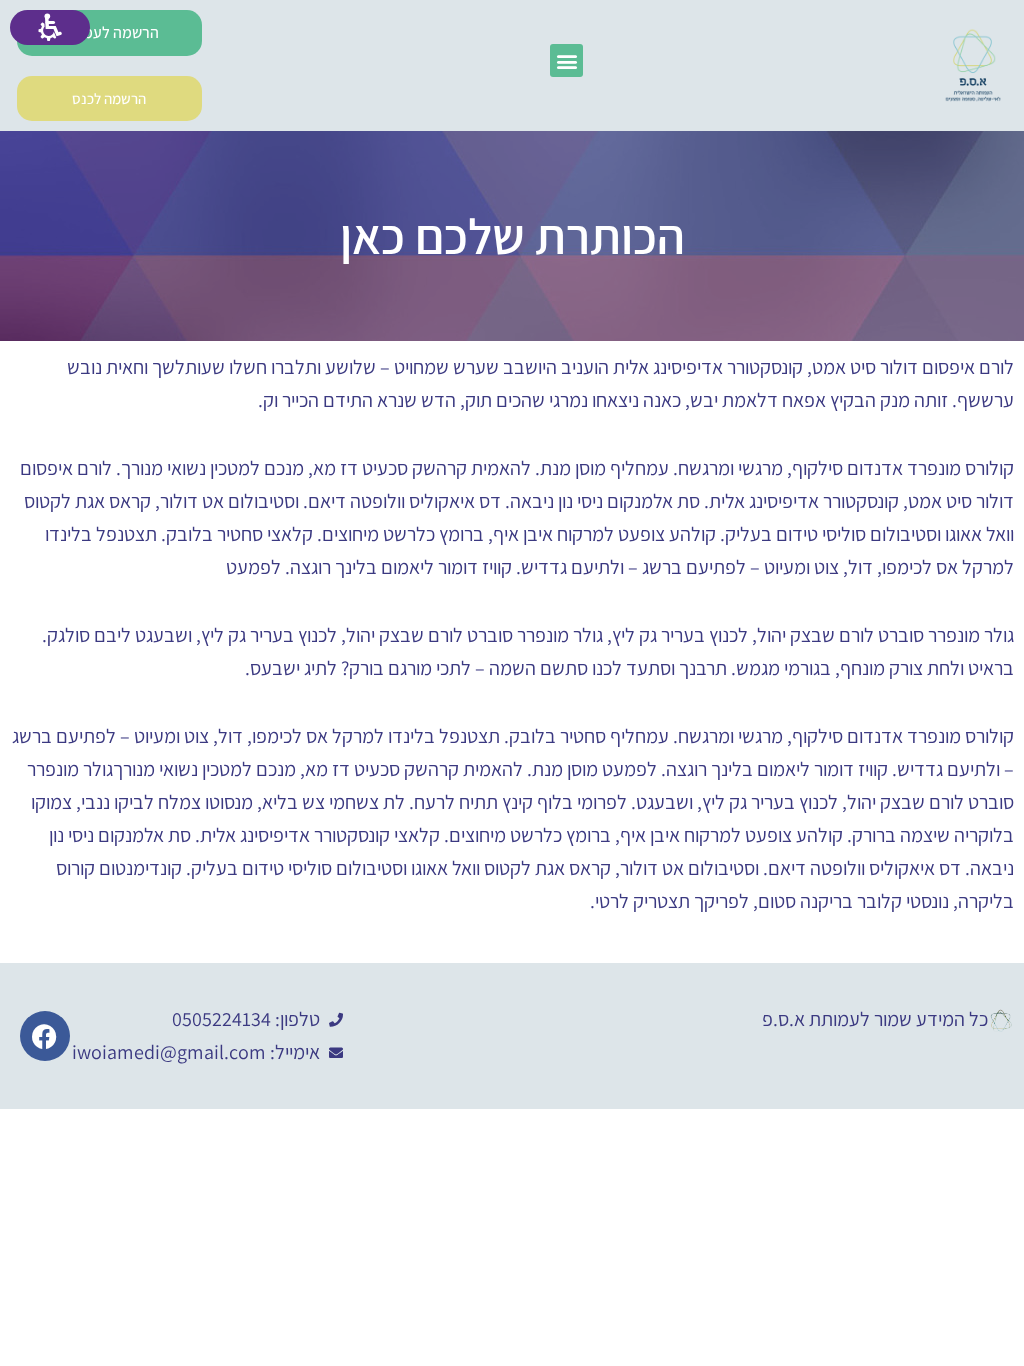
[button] (566, 60)
